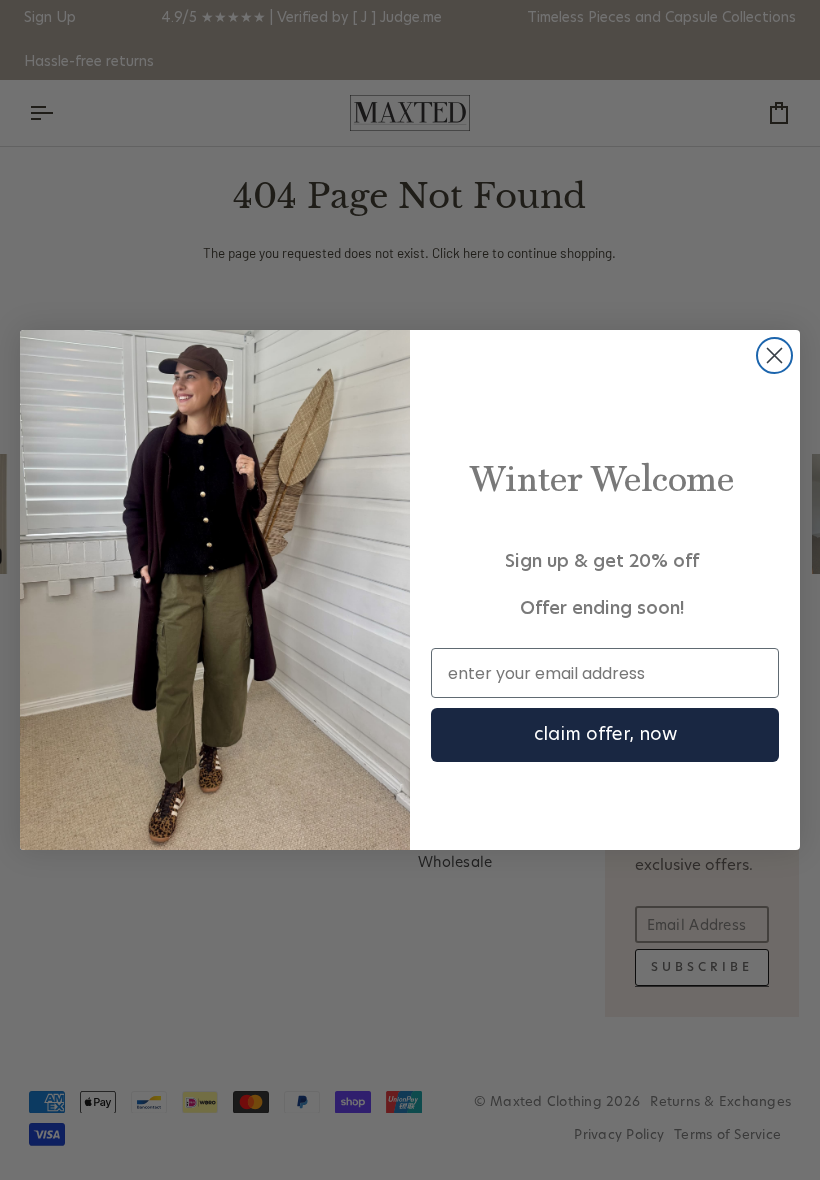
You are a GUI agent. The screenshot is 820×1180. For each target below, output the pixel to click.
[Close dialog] (774, 355)
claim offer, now (605, 735)
